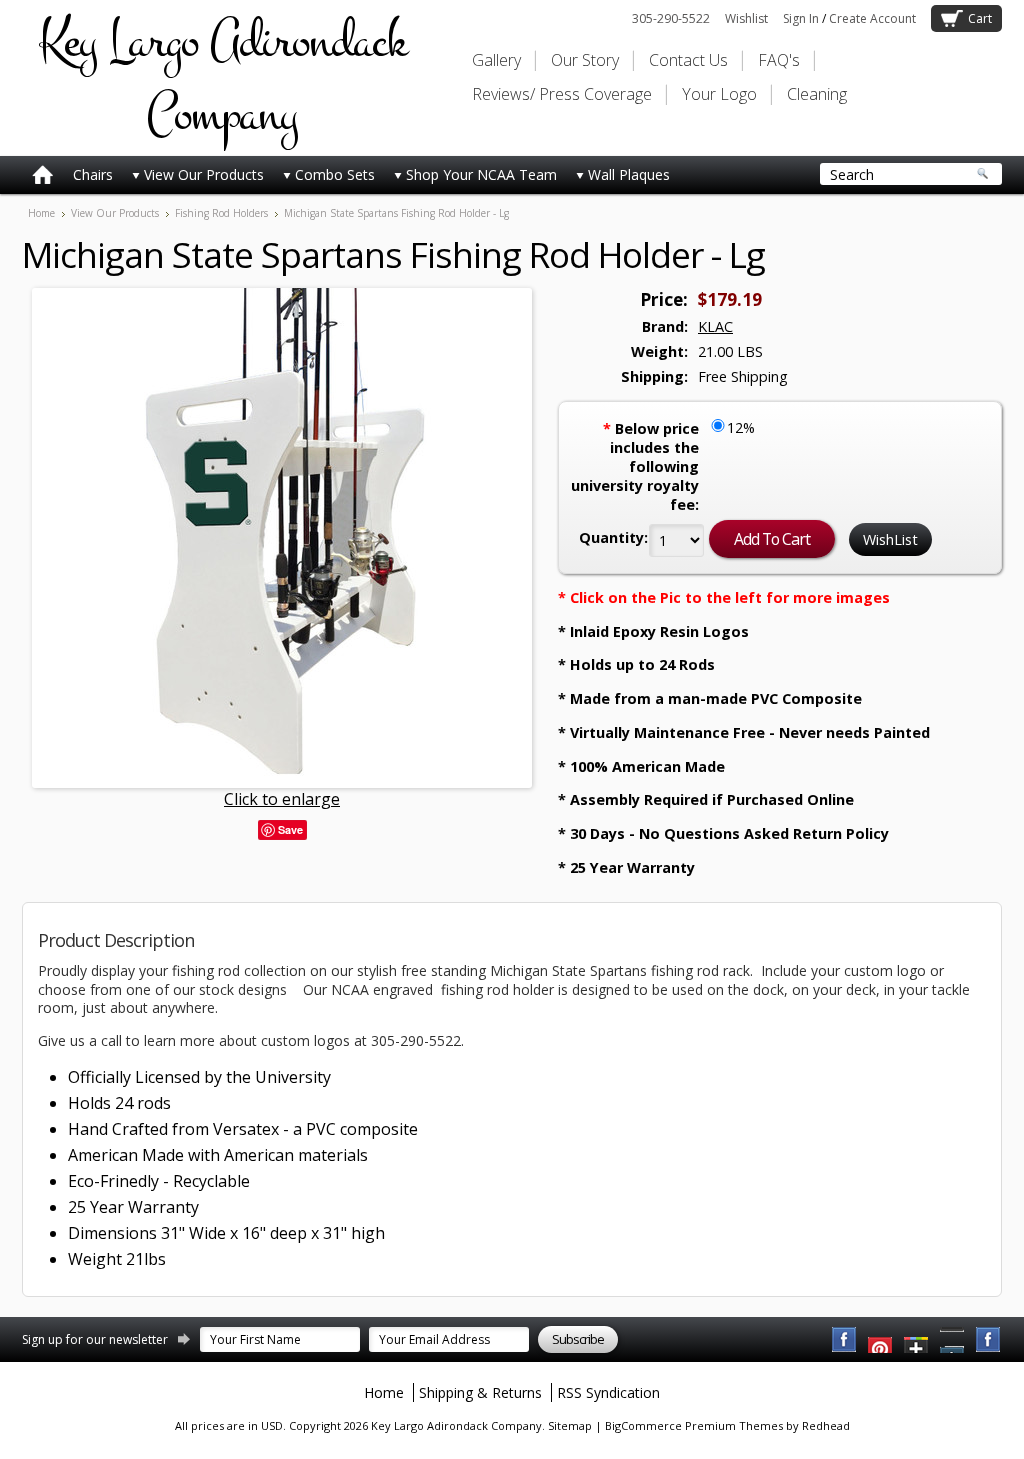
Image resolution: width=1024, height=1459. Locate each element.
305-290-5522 (671, 18)
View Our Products (204, 174)
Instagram (989, 1340)
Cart (980, 18)
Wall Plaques (629, 174)
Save (290, 829)
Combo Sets (335, 174)
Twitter (917, 1340)
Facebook (845, 1340)
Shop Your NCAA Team (481, 174)
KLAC (715, 326)
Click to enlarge (282, 799)
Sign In (801, 18)
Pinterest (953, 1340)
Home (41, 213)
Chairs (93, 174)
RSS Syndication (608, 1392)
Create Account (872, 18)
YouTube (881, 1340)
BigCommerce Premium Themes (694, 1425)
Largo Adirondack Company (222, 78)
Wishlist (746, 18)
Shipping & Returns (480, 1392)
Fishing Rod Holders (221, 213)
